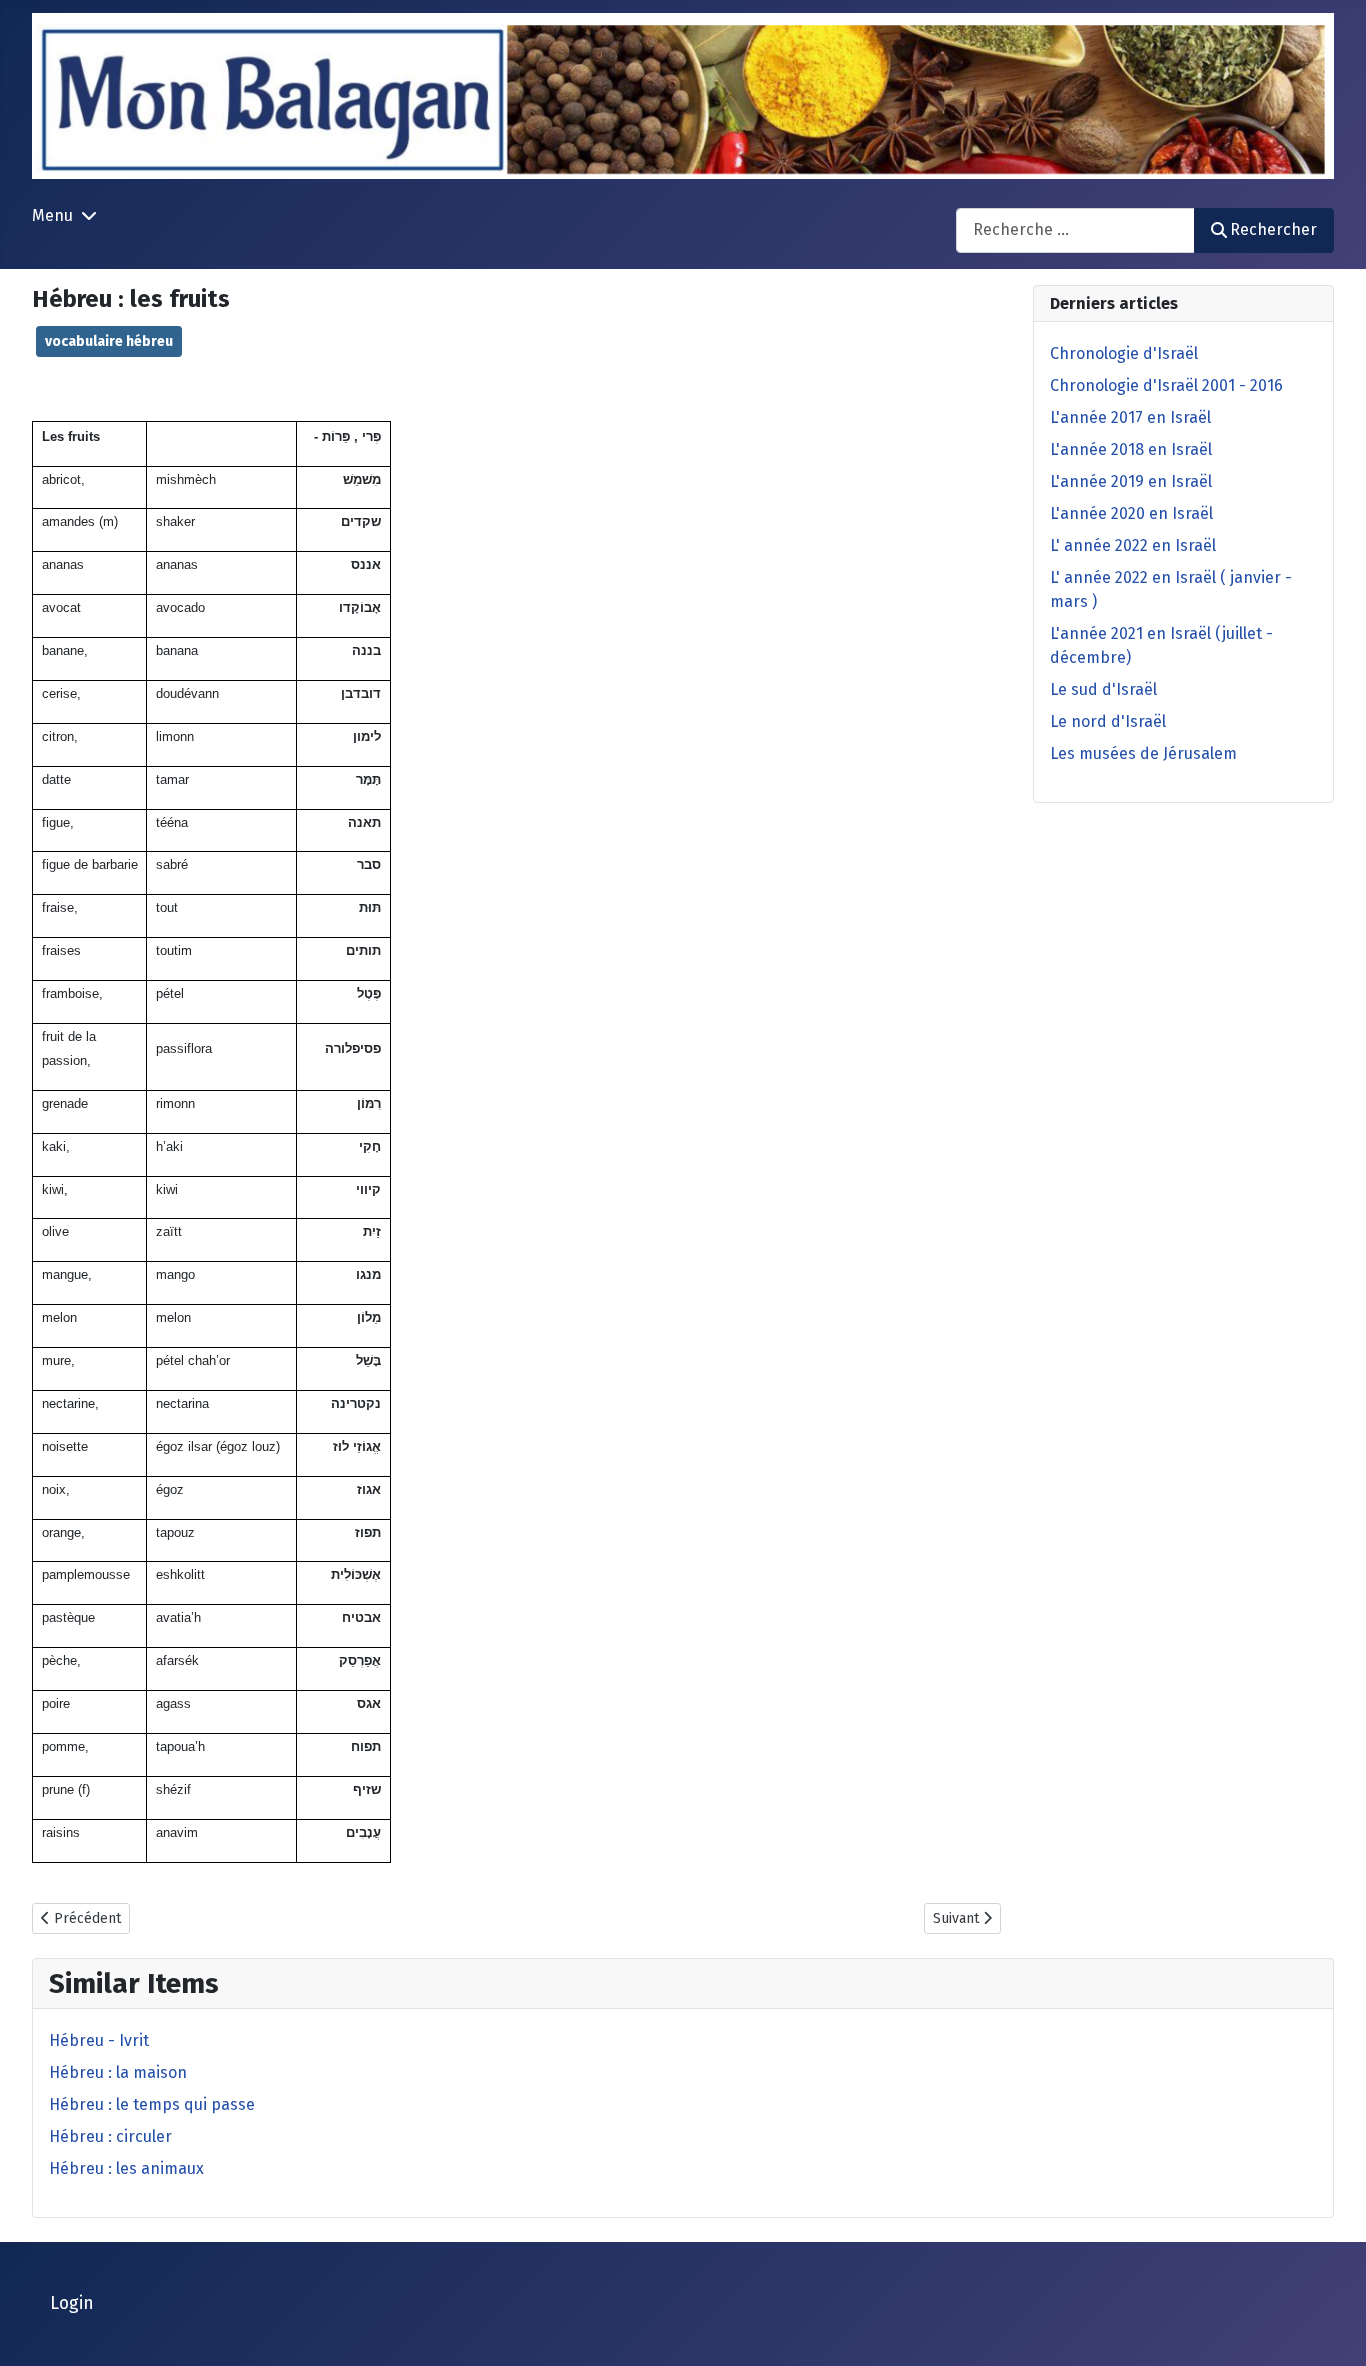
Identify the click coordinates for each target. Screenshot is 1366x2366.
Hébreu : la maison (118, 2072)
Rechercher (1273, 229)
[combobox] (1075, 230)
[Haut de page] (1331, 2329)
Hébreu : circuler (110, 2136)
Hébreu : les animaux (126, 2168)
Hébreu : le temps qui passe (152, 2104)
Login (72, 2303)
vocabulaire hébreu (109, 341)
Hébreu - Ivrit (99, 2040)
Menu (52, 215)
